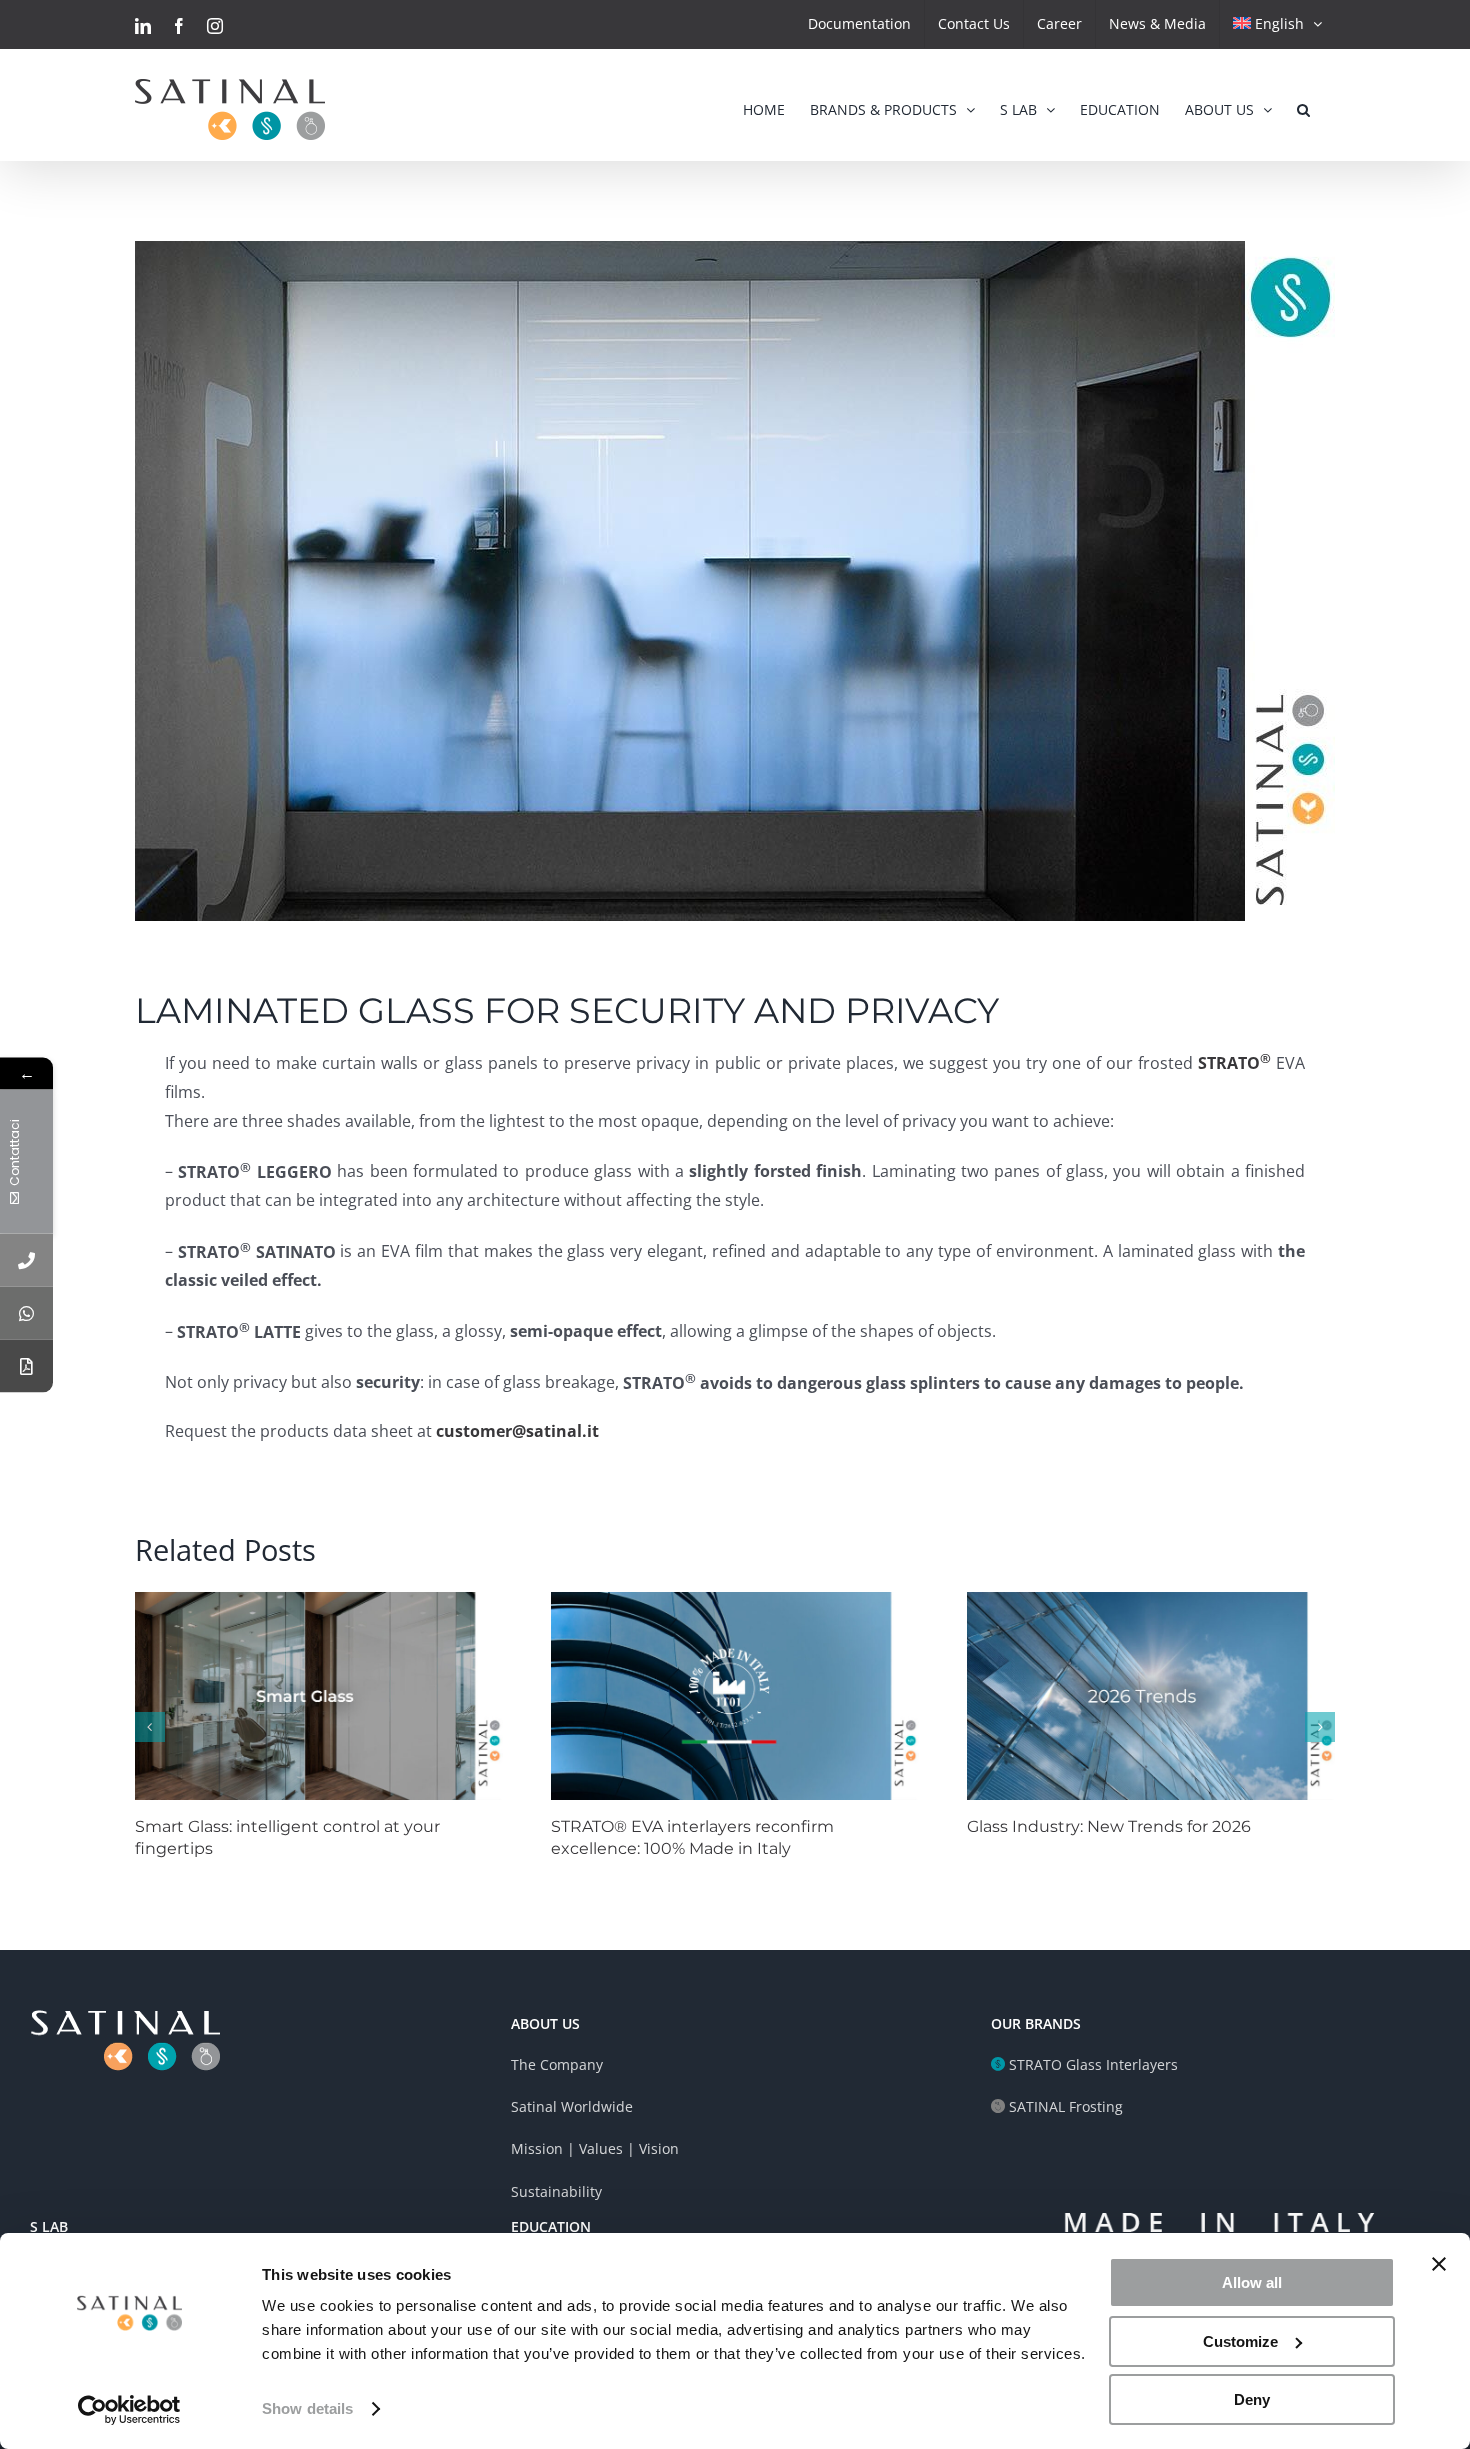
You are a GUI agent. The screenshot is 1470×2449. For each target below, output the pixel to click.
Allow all (1252, 2282)
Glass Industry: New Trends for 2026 (1109, 1826)
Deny (1252, 2399)
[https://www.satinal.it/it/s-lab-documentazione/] (26, 1365)
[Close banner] (1439, 2264)
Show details (307, 2408)
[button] (1303, 104)
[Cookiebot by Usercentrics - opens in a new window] (129, 2410)
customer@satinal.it (517, 1431)
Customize (1240, 2341)
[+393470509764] (26, 1312)
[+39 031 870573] (26, 1259)
